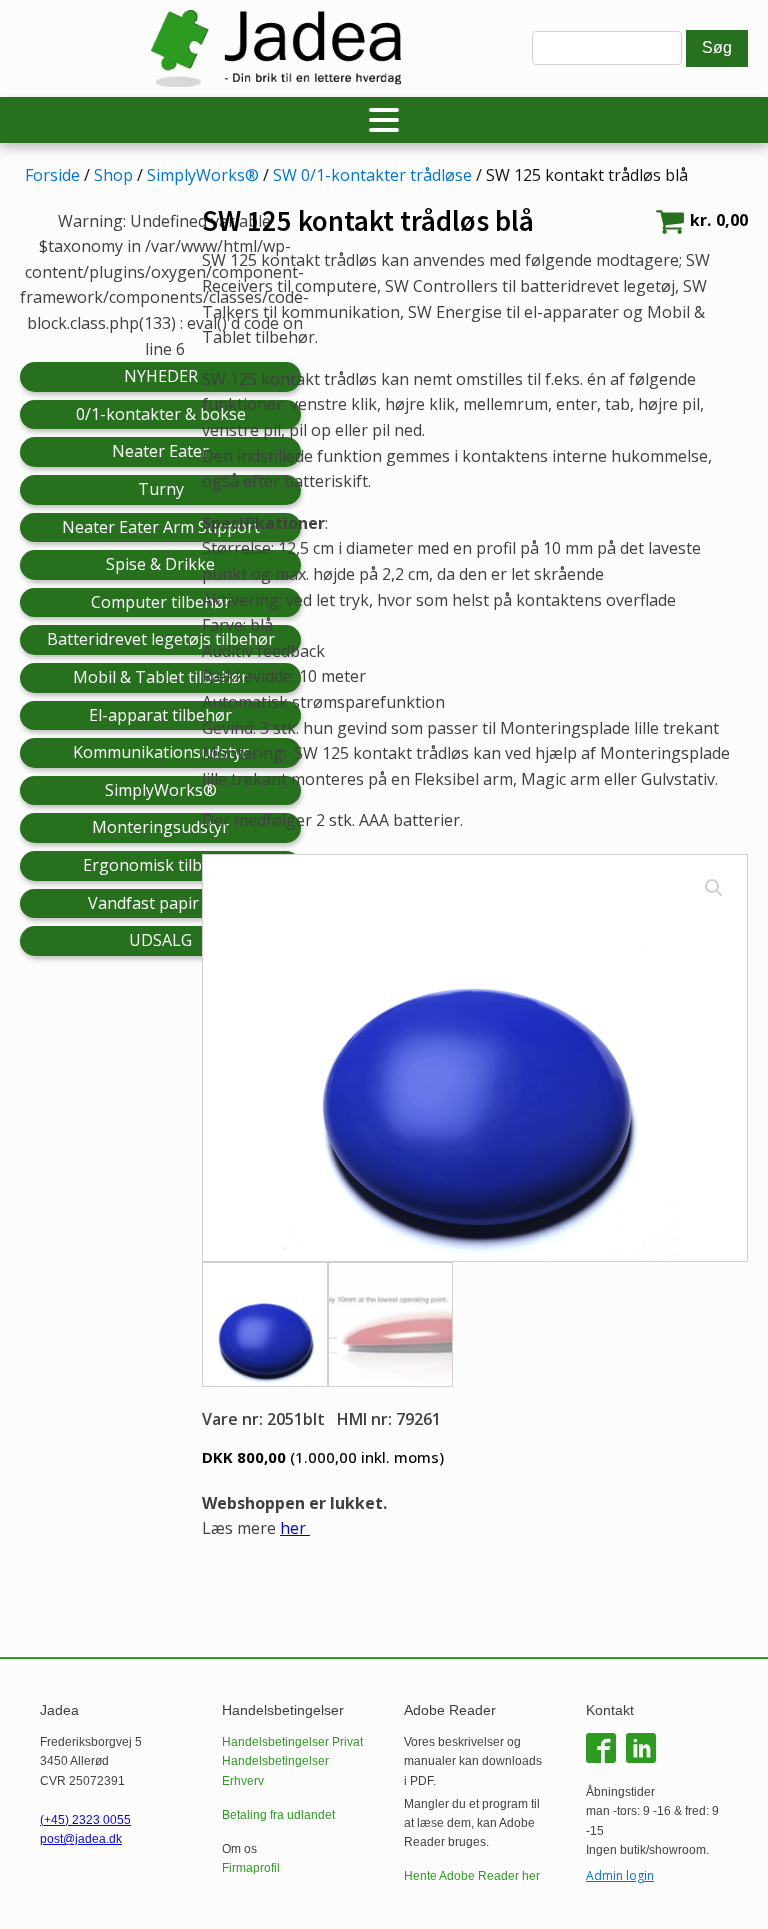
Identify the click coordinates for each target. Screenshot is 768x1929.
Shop (113, 175)
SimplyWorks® (203, 175)
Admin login (620, 1875)
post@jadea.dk (81, 1839)
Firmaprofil (251, 1868)
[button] (714, 888)
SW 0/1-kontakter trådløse (372, 175)
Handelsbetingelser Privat (292, 1742)
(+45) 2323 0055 (85, 1820)
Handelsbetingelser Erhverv (275, 1770)
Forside (52, 175)
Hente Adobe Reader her (472, 1876)
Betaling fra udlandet (278, 1815)
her (295, 1528)
